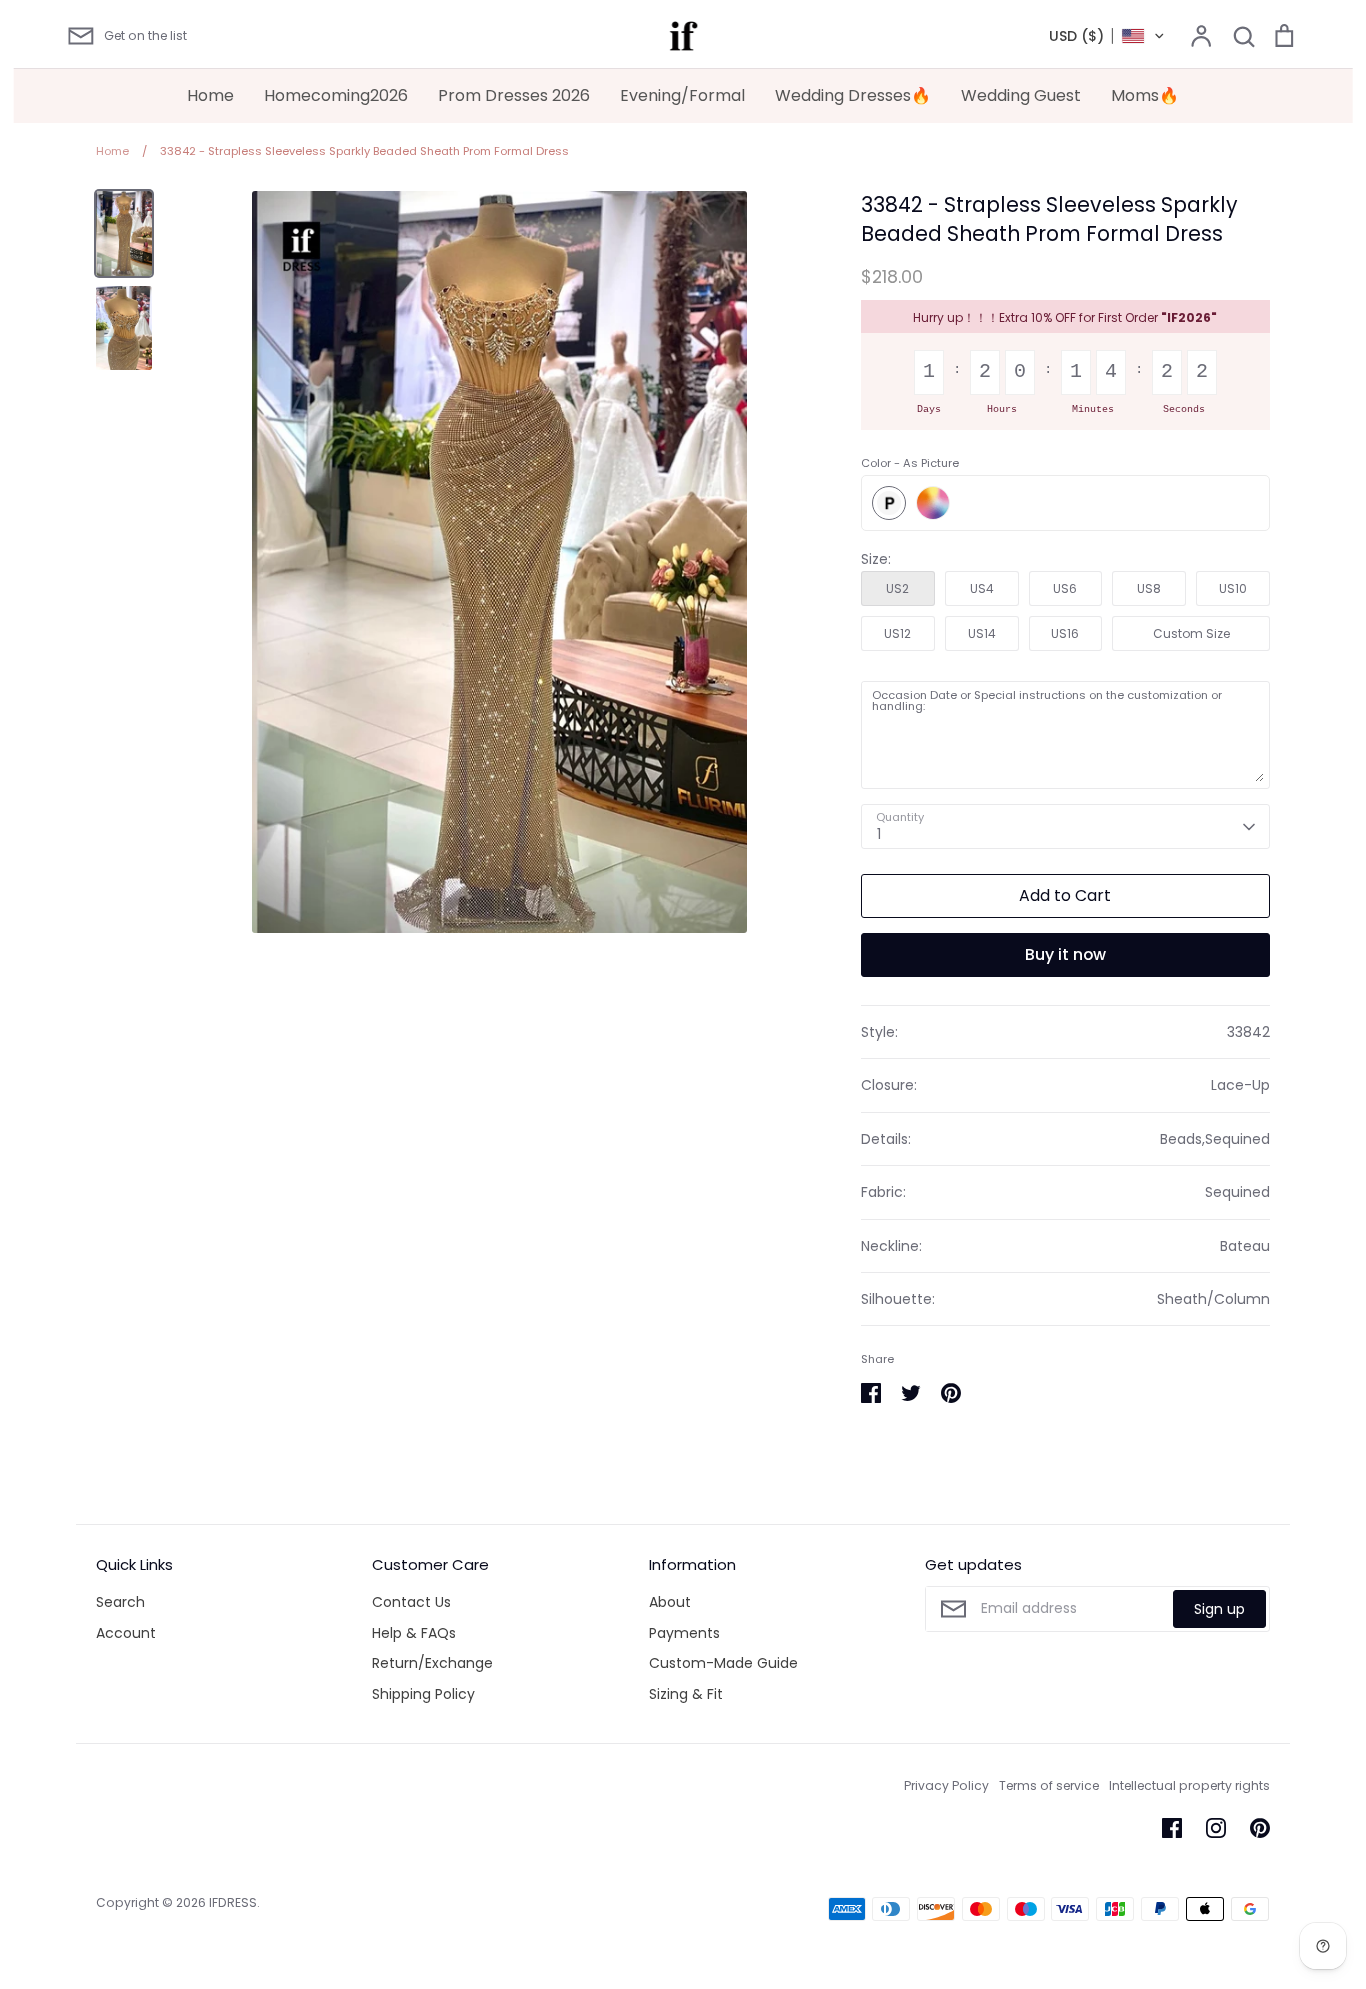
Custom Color (933, 503)
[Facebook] (1172, 1828)
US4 (982, 588)
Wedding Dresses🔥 (853, 95)
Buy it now (1065, 954)
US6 (1065, 588)
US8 (1149, 588)
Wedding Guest (1021, 95)
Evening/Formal (682, 95)
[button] (1107, 36)
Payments (684, 1633)
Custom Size (1191, 633)
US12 (897, 633)
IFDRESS (233, 1902)
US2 (897, 588)
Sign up (1219, 1609)
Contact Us (411, 1602)
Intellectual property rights (1189, 1785)
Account (126, 1633)
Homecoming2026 (336, 95)
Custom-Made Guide (723, 1663)
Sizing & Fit (686, 1694)
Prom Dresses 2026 (514, 95)
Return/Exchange (432, 1663)
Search (120, 1602)
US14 (982, 633)
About (670, 1602)
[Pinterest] (1260, 1828)
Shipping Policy (423, 1694)
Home (210, 95)
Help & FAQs (414, 1633)
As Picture (889, 503)
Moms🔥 (1145, 95)
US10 (1233, 588)
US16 (1065, 633)
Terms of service (1049, 1785)
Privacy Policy (946, 1785)
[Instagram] (1216, 1828)
